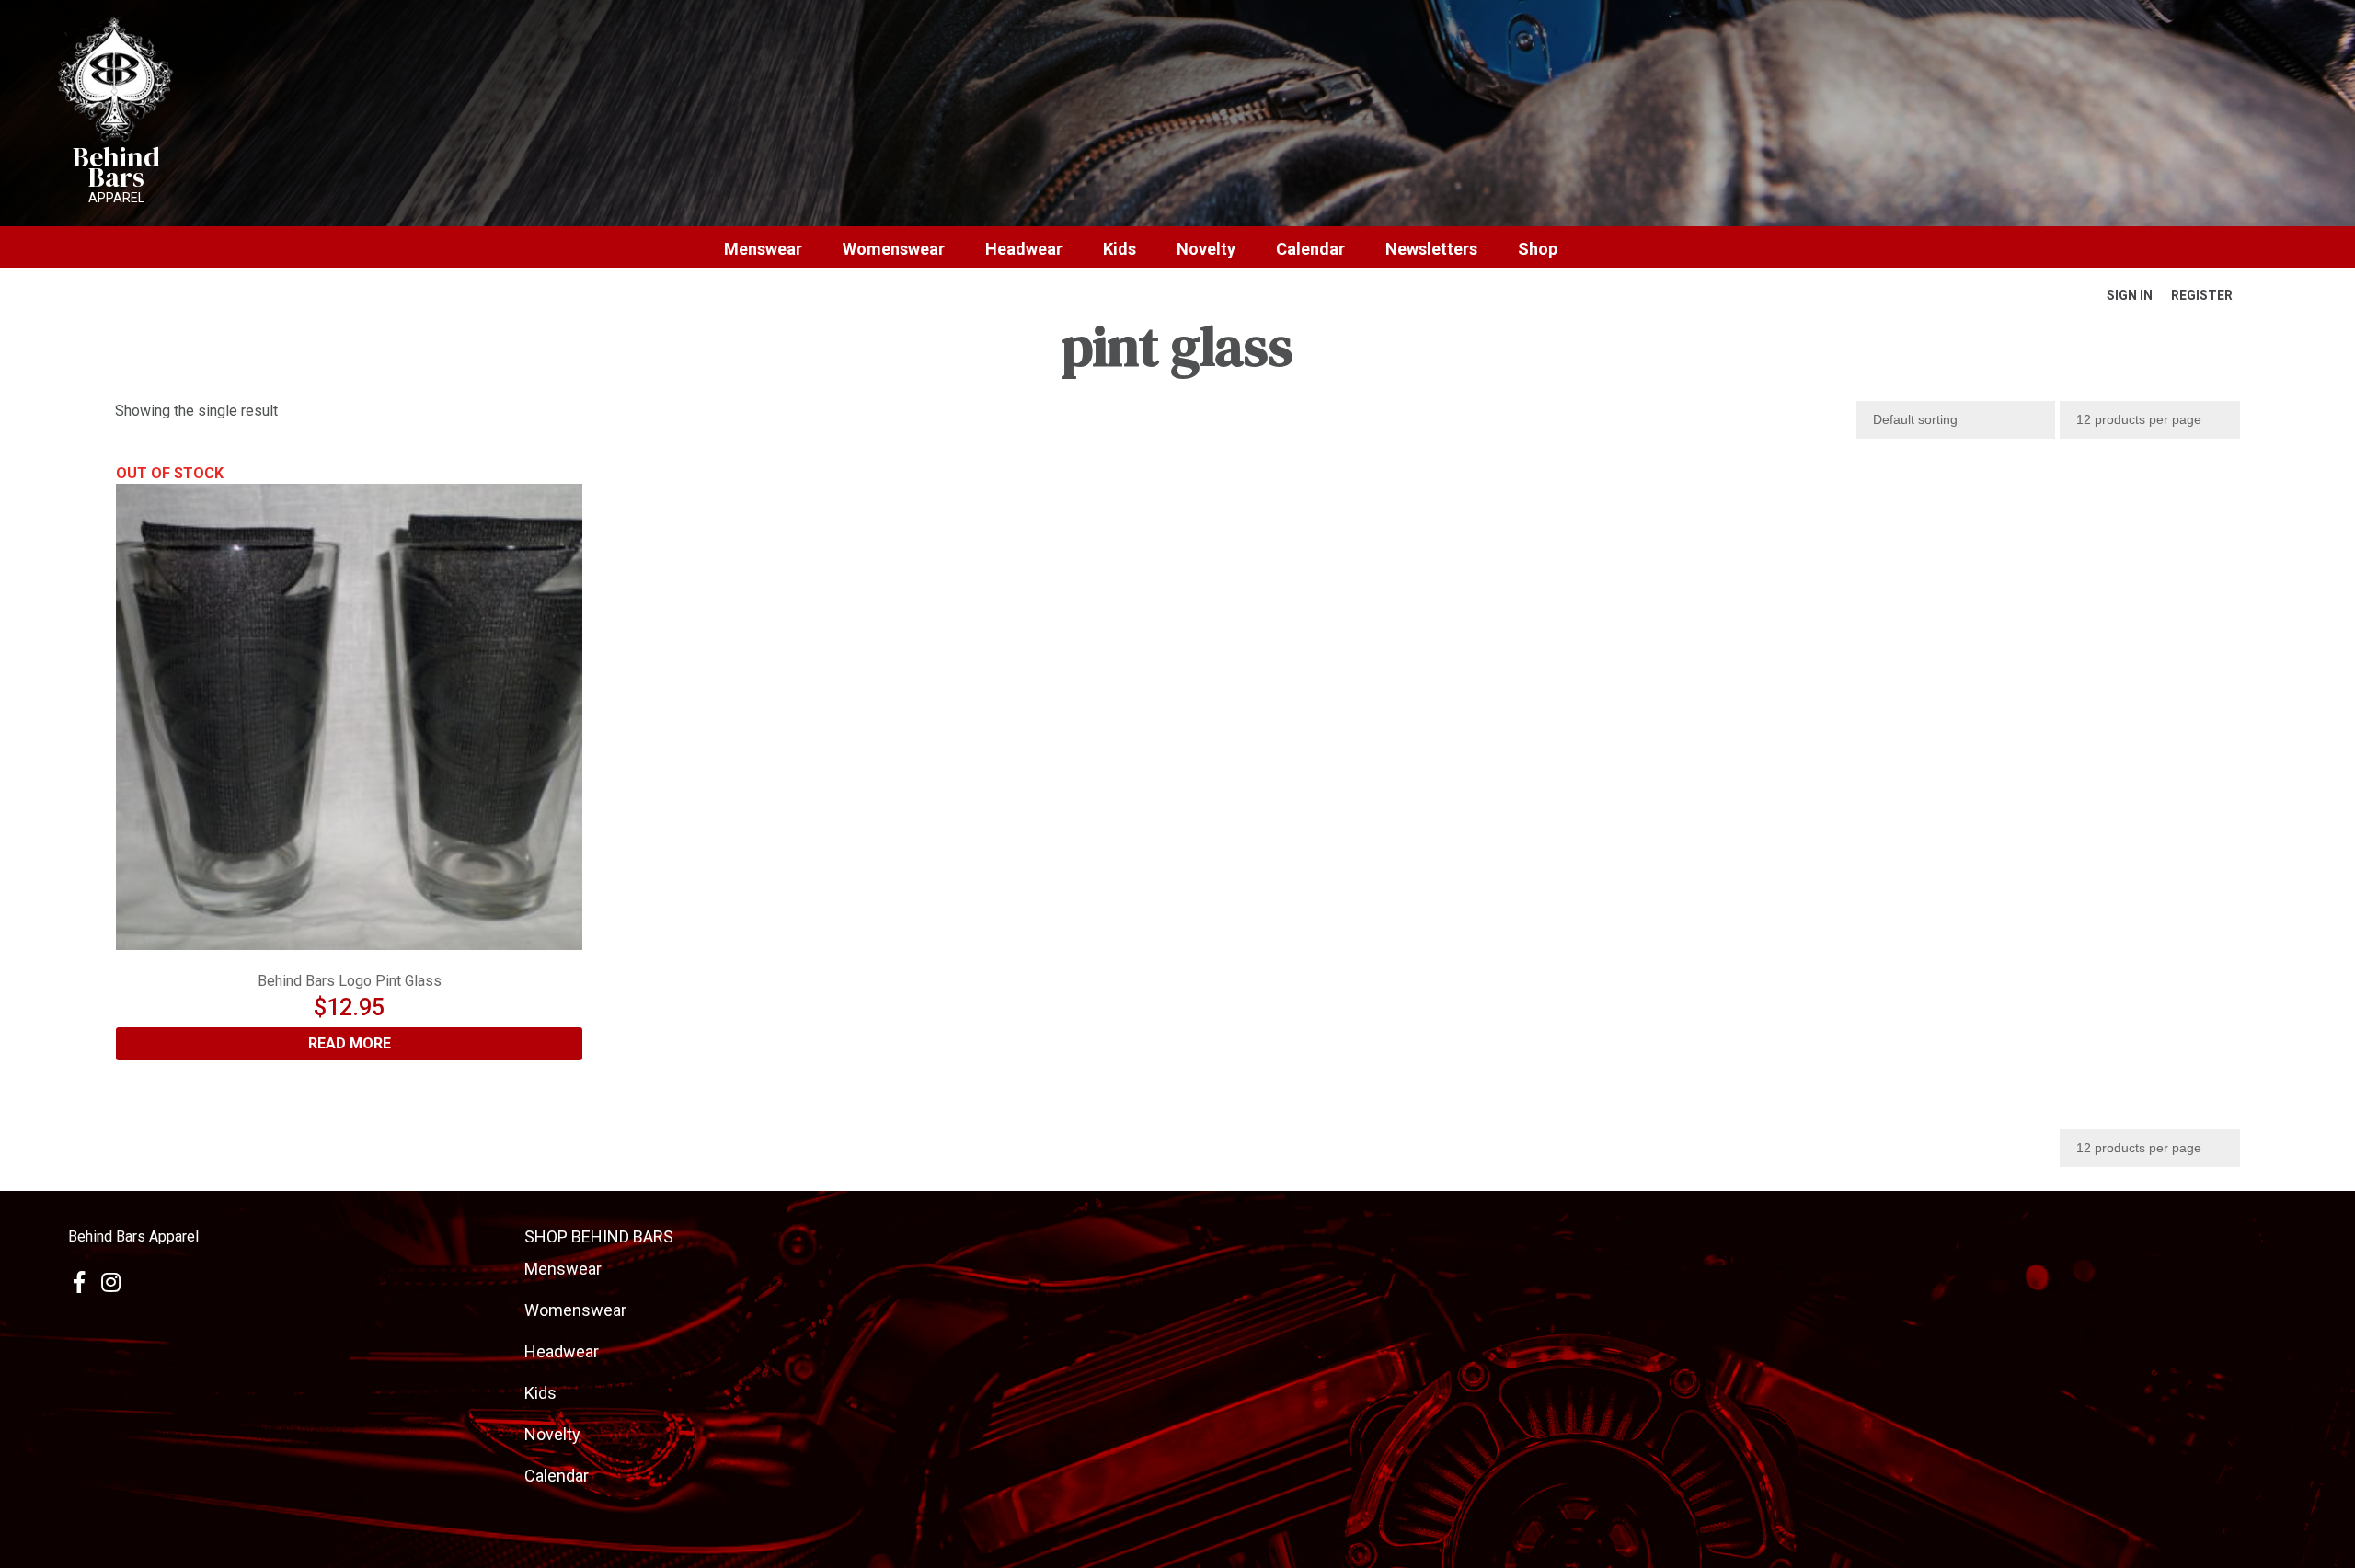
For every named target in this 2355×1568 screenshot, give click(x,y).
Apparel (116, 198)
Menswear (763, 249)
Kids (1120, 249)
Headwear (1024, 249)
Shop (1538, 249)
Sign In (2130, 295)
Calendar (1310, 249)
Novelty (1206, 249)
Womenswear (894, 249)
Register (2202, 295)
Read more (350, 1043)
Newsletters (1431, 249)
